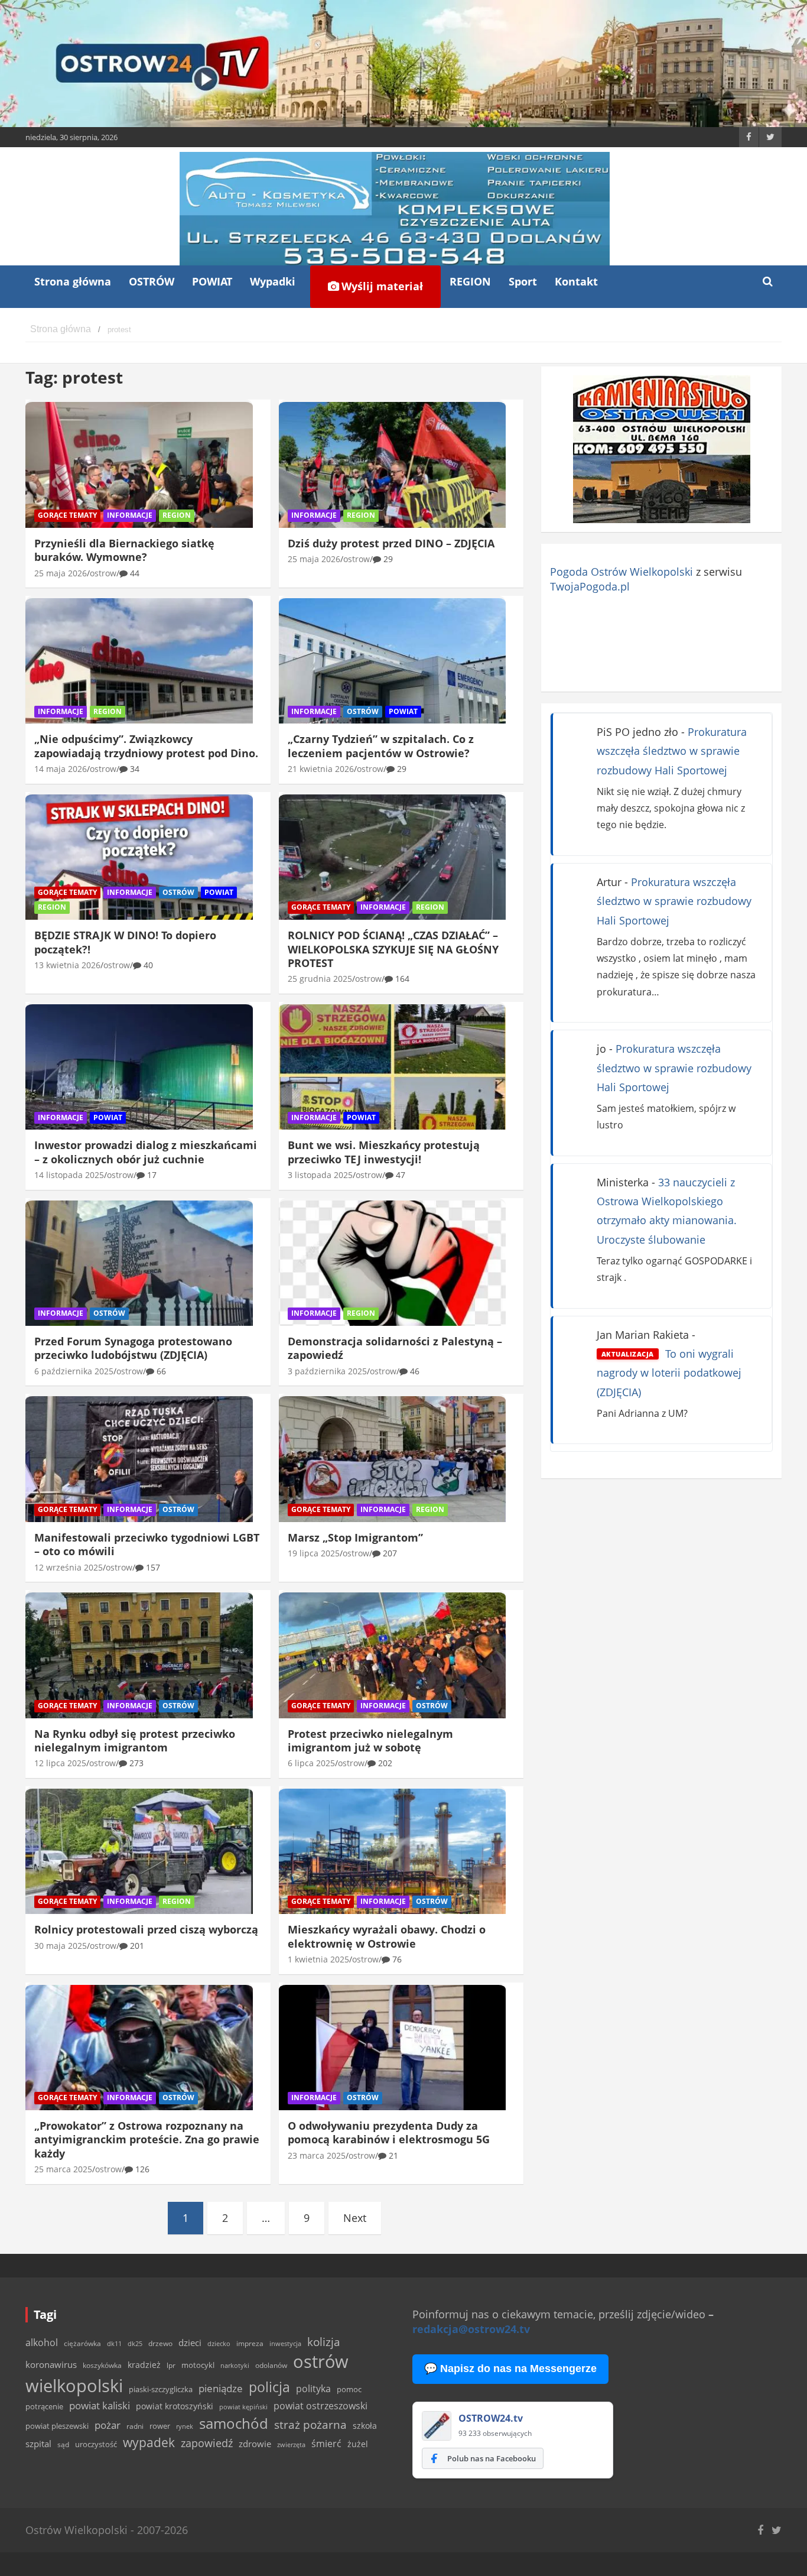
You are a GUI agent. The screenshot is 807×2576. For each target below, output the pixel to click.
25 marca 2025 (63, 2169)
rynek (185, 2426)
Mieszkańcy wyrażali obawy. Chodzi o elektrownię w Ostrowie (387, 1936)
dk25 (135, 2343)
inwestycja (285, 2344)
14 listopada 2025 (69, 1175)
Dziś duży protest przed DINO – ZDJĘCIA (391, 543)
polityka (313, 2389)
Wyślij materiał (381, 286)
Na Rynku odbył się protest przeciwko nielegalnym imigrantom (135, 1740)
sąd (63, 2444)
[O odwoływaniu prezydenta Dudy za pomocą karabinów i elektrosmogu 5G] (393, 2048)
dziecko (219, 2343)
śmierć (326, 2444)
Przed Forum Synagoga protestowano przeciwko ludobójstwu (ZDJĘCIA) (133, 1348)
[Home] (61, 330)
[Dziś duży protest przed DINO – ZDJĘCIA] (393, 465)
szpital (38, 2444)
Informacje (130, 515)
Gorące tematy (67, 515)
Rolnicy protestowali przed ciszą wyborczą (146, 1929)
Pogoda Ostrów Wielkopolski (621, 572)
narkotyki (235, 2365)
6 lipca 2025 (311, 1763)
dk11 (114, 2343)
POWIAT (212, 281)
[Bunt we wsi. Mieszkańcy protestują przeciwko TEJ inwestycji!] (393, 1067)
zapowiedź (207, 2443)
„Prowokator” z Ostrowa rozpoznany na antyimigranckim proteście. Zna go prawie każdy (147, 2139)
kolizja (324, 2342)
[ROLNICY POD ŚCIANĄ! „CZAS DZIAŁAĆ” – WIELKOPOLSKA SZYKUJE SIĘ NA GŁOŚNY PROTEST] (393, 857)
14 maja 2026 (61, 769)
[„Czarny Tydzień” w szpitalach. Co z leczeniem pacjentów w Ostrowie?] (393, 661)
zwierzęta (291, 2444)
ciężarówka (82, 2343)
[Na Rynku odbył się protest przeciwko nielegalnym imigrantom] (139, 1656)
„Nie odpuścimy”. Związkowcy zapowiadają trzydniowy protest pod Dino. (146, 746)
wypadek (149, 2442)
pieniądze (221, 2388)
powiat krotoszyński (175, 2406)
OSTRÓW (152, 281)
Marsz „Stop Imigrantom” (355, 1537)
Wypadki (273, 281)
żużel (358, 2444)
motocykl (198, 2365)
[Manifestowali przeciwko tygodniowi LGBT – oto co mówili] (139, 1459)
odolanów (271, 2365)
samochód (234, 2423)
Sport (523, 281)
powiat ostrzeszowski (320, 2406)
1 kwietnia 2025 (318, 1959)
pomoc (349, 2389)
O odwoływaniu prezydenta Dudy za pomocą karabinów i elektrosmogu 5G (389, 2132)
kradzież (144, 2365)
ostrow (103, 573)
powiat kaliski (100, 2405)
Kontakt (576, 281)
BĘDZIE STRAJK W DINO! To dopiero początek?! (125, 942)
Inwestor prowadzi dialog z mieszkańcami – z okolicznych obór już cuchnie (146, 1152)
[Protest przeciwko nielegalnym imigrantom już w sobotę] (393, 1656)
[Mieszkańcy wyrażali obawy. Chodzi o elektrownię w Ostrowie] (393, 1851)
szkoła (365, 2426)
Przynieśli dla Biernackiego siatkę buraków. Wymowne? (124, 550)
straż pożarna (310, 2424)
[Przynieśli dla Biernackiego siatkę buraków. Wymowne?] (139, 465)
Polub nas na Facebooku (492, 2458)
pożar (108, 2425)
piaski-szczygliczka (161, 2389)
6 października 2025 (74, 1371)
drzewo (160, 2343)
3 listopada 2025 (320, 1175)
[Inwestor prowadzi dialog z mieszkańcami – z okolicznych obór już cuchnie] (139, 1067)
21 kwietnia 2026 (321, 769)
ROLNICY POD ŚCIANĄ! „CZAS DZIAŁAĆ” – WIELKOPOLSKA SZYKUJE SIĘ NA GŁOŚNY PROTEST (393, 949)
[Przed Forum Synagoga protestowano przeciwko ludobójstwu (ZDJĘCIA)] (139, 1263)
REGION (470, 281)
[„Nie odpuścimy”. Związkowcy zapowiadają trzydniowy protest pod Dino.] (139, 661)
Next (355, 2218)
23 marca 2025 (317, 2155)
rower (160, 2426)
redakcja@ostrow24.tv (471, 2329)
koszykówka (102, 2365)
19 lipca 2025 (314, 1553)
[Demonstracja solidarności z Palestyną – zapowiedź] (393, 1263)
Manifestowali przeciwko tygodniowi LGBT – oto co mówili (147, 1544)
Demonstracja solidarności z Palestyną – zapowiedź (395, 1348)
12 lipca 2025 (60, 1763)
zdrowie (255, 2444)
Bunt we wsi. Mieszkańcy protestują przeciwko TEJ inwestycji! (384, 1152)
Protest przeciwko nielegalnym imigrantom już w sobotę (370, 1740)
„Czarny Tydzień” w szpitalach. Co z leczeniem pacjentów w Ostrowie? (381, 746)
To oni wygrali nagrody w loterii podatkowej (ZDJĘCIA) (669, 1373)
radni (135, 2426)
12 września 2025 (69, 1567)
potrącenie (44, 2406)
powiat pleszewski (57, 2426)
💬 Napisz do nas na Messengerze (510, 2369)
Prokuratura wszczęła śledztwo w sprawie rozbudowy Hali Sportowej (672, 751)
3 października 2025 (327, 1371)
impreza (250, 2343)
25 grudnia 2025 (320, 979)
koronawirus (51, 2364)
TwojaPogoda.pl (590, 586)
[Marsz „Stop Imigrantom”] (393, 1459)
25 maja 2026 (61, 573)
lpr (171, 2365)
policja (269, 2387)
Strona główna (73, 281)
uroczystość (96, 2444)
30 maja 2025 (61, 1946)
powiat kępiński (243, 2407)
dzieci (190, 2343)
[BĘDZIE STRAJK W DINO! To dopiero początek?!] (139, 857)
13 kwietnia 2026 (67, 965)
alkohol (42, 2343)
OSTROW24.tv (491, 2418)
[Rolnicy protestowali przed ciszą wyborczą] (139, 1851)
